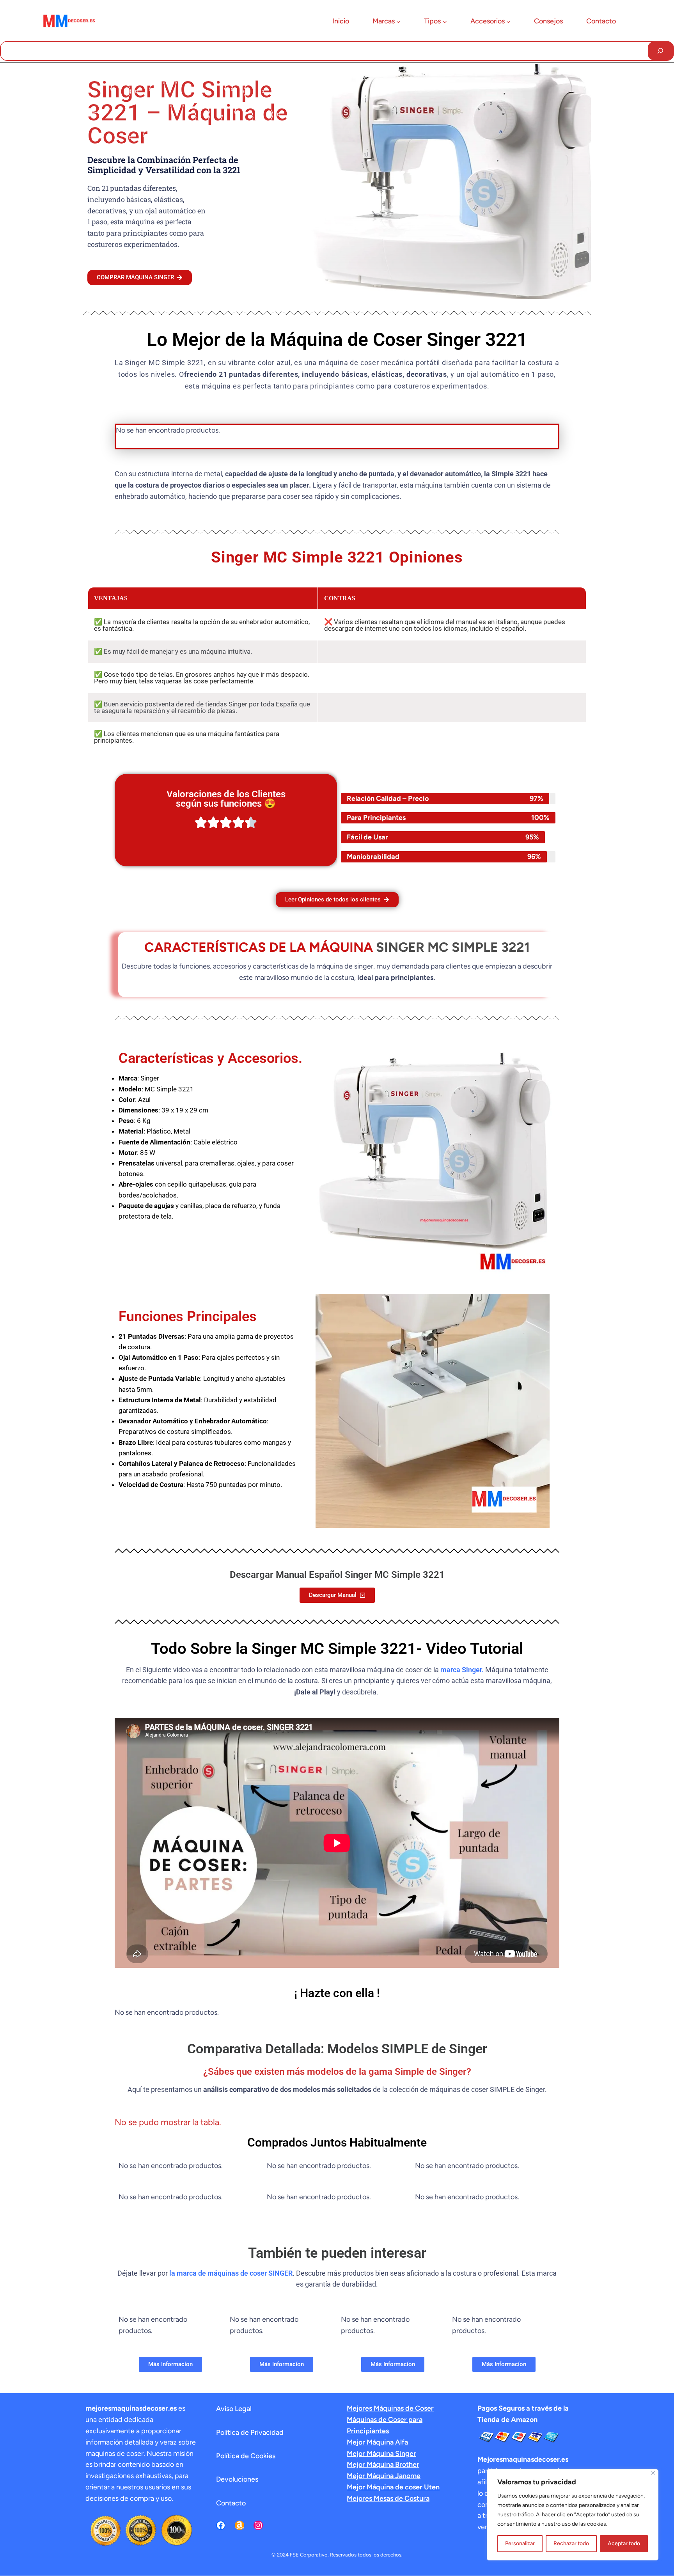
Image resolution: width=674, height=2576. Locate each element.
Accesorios (488, 21)
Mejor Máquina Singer (381, 2454)
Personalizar (520, 2543)
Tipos (432, 21)
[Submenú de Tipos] (445, 22)
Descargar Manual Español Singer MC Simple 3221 (337, 1575)
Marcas (384, 21)
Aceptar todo (624, 2543)
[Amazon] (239, 2525)
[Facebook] (221, 2525)
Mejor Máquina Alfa (377, 2442)
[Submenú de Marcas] (398, 22)
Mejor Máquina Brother (383, 2464)
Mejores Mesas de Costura (388, 2498)
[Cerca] (653, 2473)
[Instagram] (258, 2525)
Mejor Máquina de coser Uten (393, 2487)
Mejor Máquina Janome (384, 2476)
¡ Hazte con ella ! (337, 1993)
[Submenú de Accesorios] (508, 22)
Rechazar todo (571, 2543)
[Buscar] (661, 51)
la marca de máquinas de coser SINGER (231, 2273)
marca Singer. (462, 1670)
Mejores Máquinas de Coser (390, 2408)
